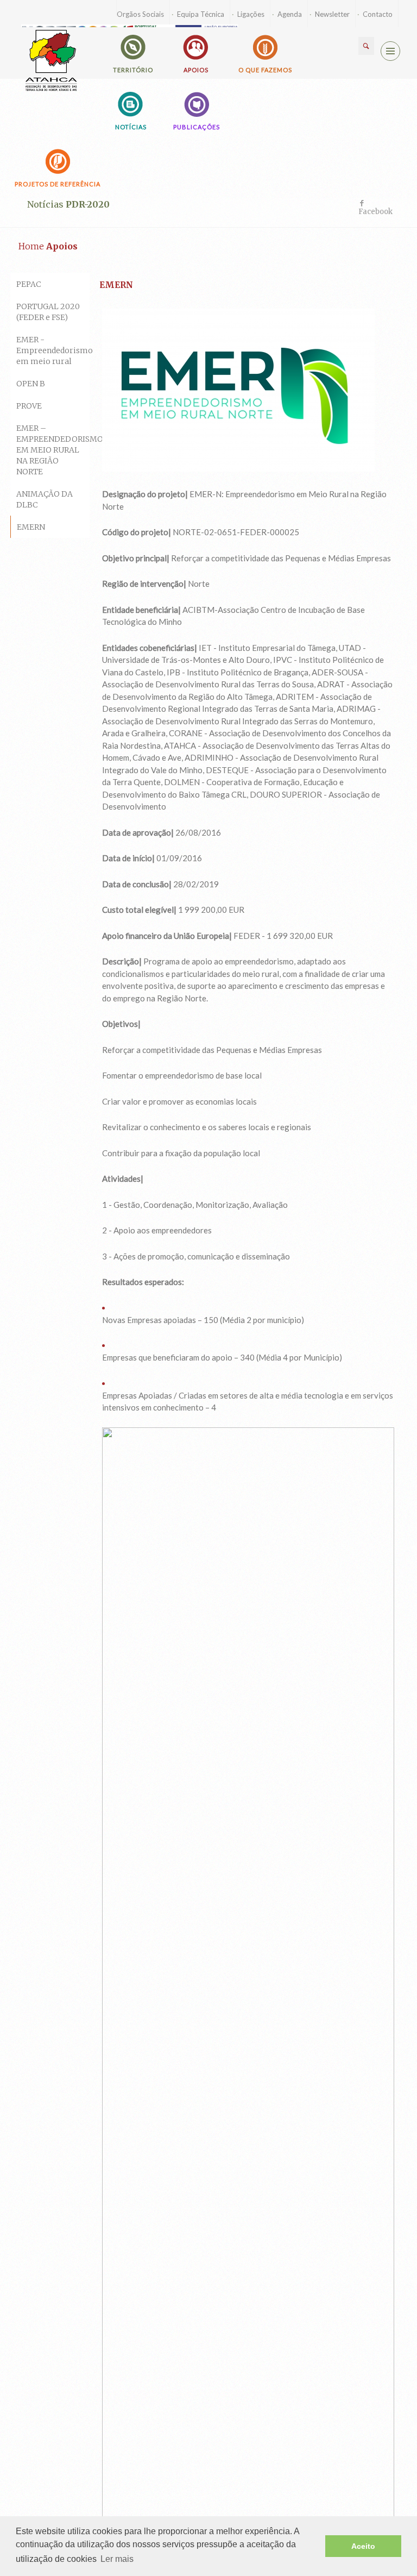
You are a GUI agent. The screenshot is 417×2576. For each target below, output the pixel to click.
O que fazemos (265, 70)
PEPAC (29, 284)
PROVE (29, 406)
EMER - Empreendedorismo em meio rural (53, 350)
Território (133, 70)
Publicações (197, 127)
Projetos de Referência (58, 184)
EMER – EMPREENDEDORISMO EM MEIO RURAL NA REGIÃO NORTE (53, 450)
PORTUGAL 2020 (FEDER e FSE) (48, 312)
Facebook (375, 212)
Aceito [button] (363, 2546)
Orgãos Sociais (140, 14)
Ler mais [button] (117, 2559)
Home (31, 246)
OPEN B (31, 384)
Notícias (131, 127)
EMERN (31, 527)
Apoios (196, 70)
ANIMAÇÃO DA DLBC (45, 499)
